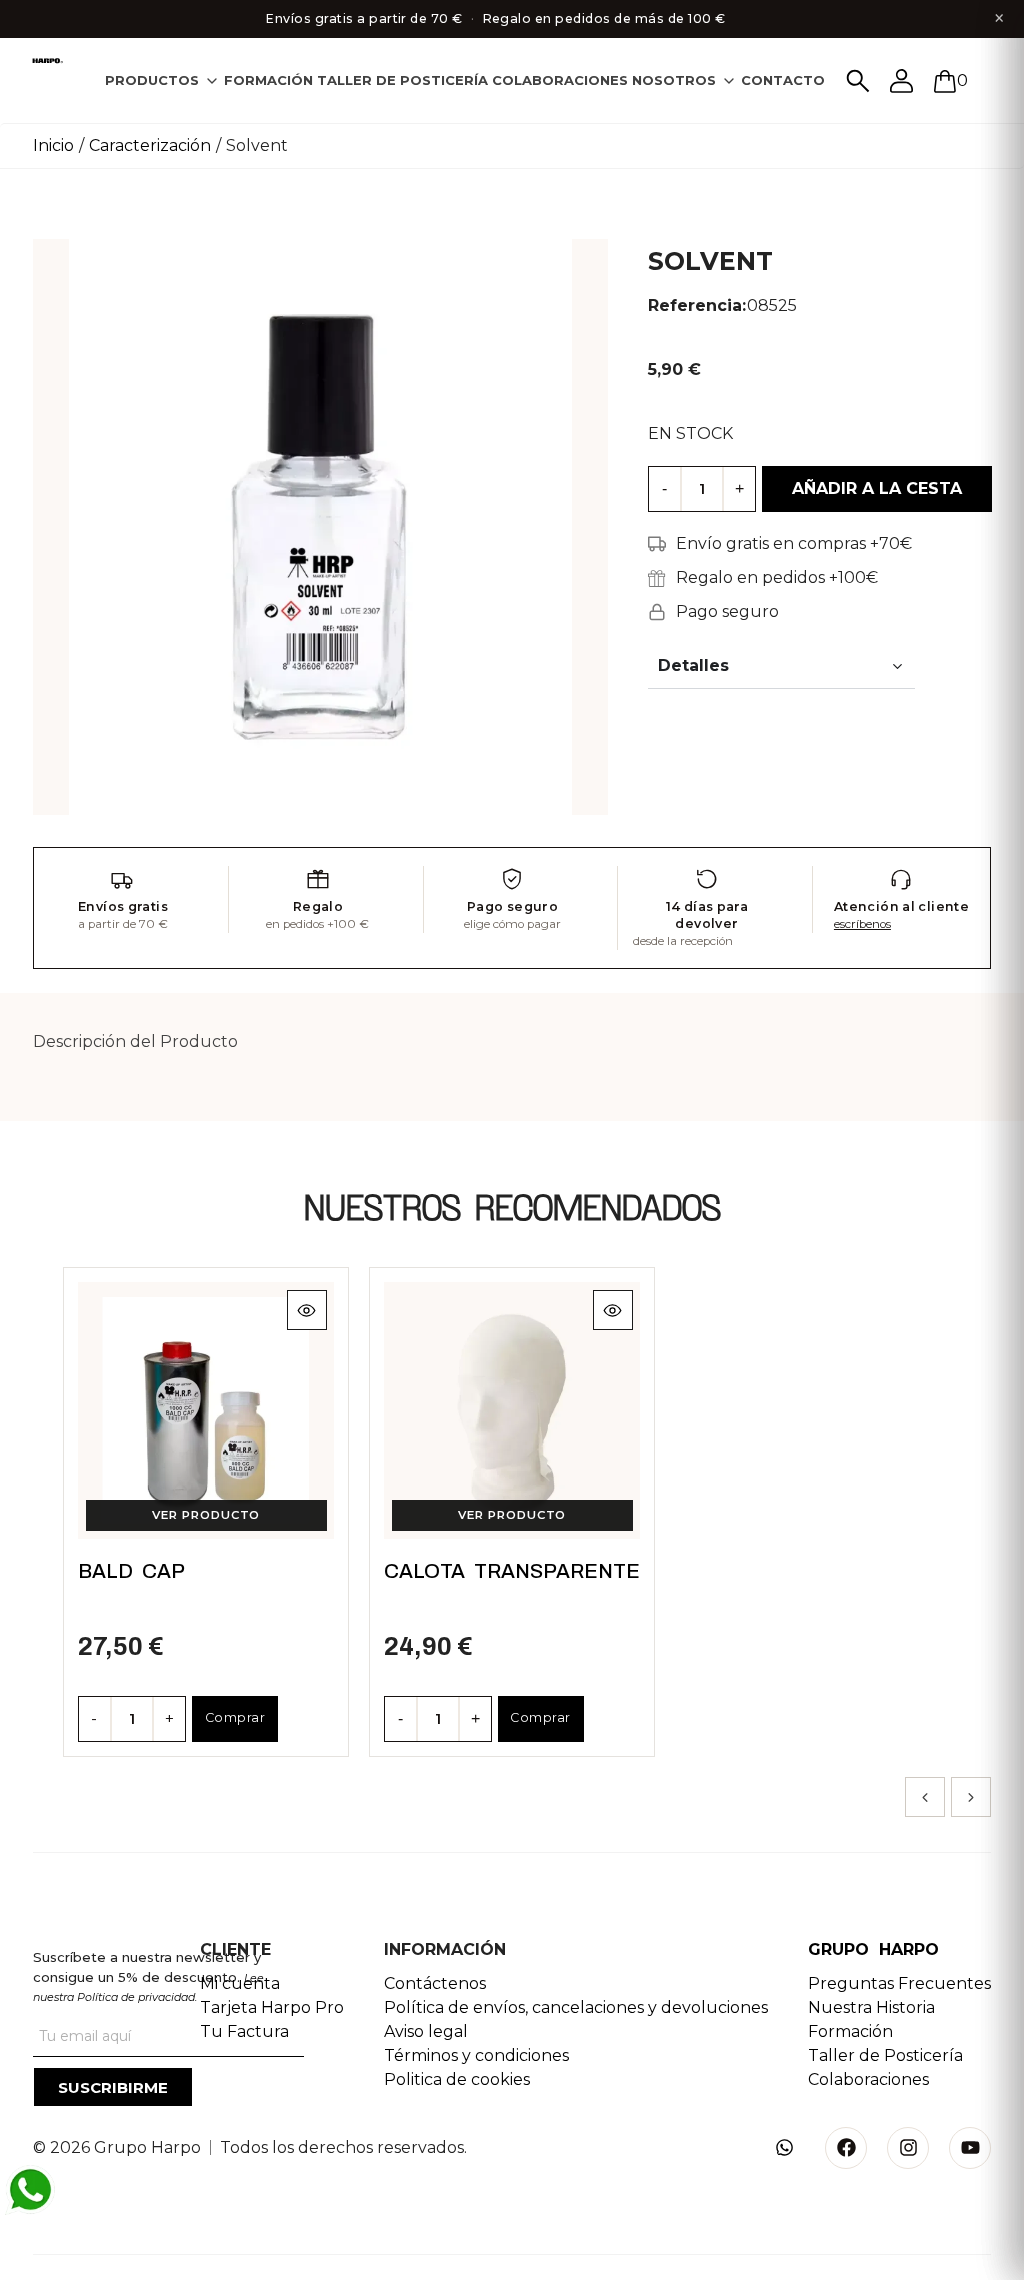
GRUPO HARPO (873, 1949)
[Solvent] (320, 525)
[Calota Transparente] (512, 1410)
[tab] (162, 80)
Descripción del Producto (135, 1041)
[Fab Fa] (846, 2148)
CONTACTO (783, 80)
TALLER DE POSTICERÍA (402, 80)
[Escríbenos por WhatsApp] (30, 2190)
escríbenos (862, 924)
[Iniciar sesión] (902, 81)
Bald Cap (131, 1571)
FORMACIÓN (268, 80)
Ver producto (206, 1515)
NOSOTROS (674, 80)
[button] (925, 1797)
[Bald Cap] (206, 1410)
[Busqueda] (858, 81)
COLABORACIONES (560, 80)
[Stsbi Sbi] (784, 2148)
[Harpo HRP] (49, 61)
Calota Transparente (512, 1571)
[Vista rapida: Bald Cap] (306, 1310)
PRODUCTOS (152, 80)
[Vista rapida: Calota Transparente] (612, 1310)
